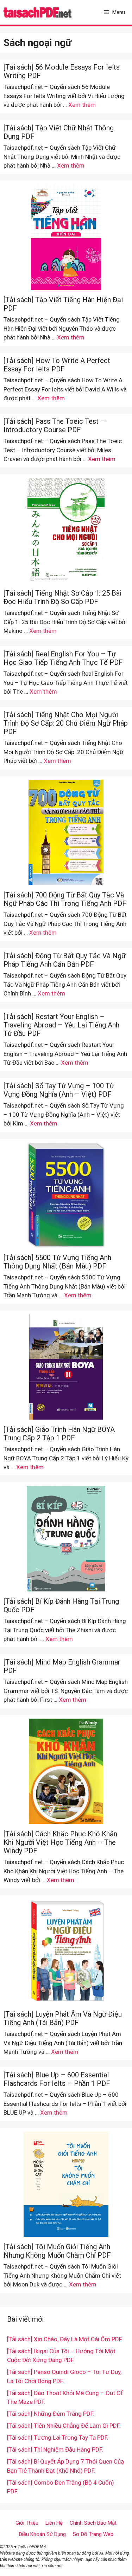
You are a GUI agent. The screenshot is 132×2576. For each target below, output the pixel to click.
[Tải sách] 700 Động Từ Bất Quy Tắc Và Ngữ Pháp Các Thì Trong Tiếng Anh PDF (65, 899)
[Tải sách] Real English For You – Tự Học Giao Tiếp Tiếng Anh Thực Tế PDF (63, 658)
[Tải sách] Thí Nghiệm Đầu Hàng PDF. (55, 2450)
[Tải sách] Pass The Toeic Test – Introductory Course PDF (54, 426)
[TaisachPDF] (37, 12)
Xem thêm (82, 105)
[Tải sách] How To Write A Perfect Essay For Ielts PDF (57, 365)
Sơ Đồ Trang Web (93, 2534)
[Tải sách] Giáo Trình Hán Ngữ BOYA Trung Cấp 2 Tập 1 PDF (59, 1434)
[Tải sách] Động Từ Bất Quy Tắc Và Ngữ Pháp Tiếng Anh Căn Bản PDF (65, 960)
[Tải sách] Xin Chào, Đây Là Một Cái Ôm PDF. (65, 2339)
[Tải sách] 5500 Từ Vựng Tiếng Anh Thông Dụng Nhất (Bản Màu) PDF (57, 1262)
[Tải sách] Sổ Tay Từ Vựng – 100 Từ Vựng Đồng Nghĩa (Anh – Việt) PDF (59, 1090)
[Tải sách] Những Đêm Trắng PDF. (51, 2414)
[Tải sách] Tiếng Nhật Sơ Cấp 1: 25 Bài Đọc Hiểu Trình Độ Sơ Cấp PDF (62, 597)
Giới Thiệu (27, 2523)
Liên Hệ (54, 2523)
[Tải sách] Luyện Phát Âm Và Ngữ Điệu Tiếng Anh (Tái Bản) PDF (63, 2018)
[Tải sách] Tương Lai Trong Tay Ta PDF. (58, 2438)
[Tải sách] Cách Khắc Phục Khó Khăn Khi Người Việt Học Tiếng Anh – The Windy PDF (60, 1842)
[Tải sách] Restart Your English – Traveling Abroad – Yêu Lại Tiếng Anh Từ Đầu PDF (61, 1025)
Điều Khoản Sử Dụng (42, 2534)
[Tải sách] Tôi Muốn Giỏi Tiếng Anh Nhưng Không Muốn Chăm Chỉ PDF (57, 2251)
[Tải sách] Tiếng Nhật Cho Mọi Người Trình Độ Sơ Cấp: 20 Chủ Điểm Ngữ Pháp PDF (66, 723)
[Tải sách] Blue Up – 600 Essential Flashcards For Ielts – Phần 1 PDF (57, 2079)
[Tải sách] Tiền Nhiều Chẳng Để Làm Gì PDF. (64, 2426)
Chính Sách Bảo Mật (93, 2523)
